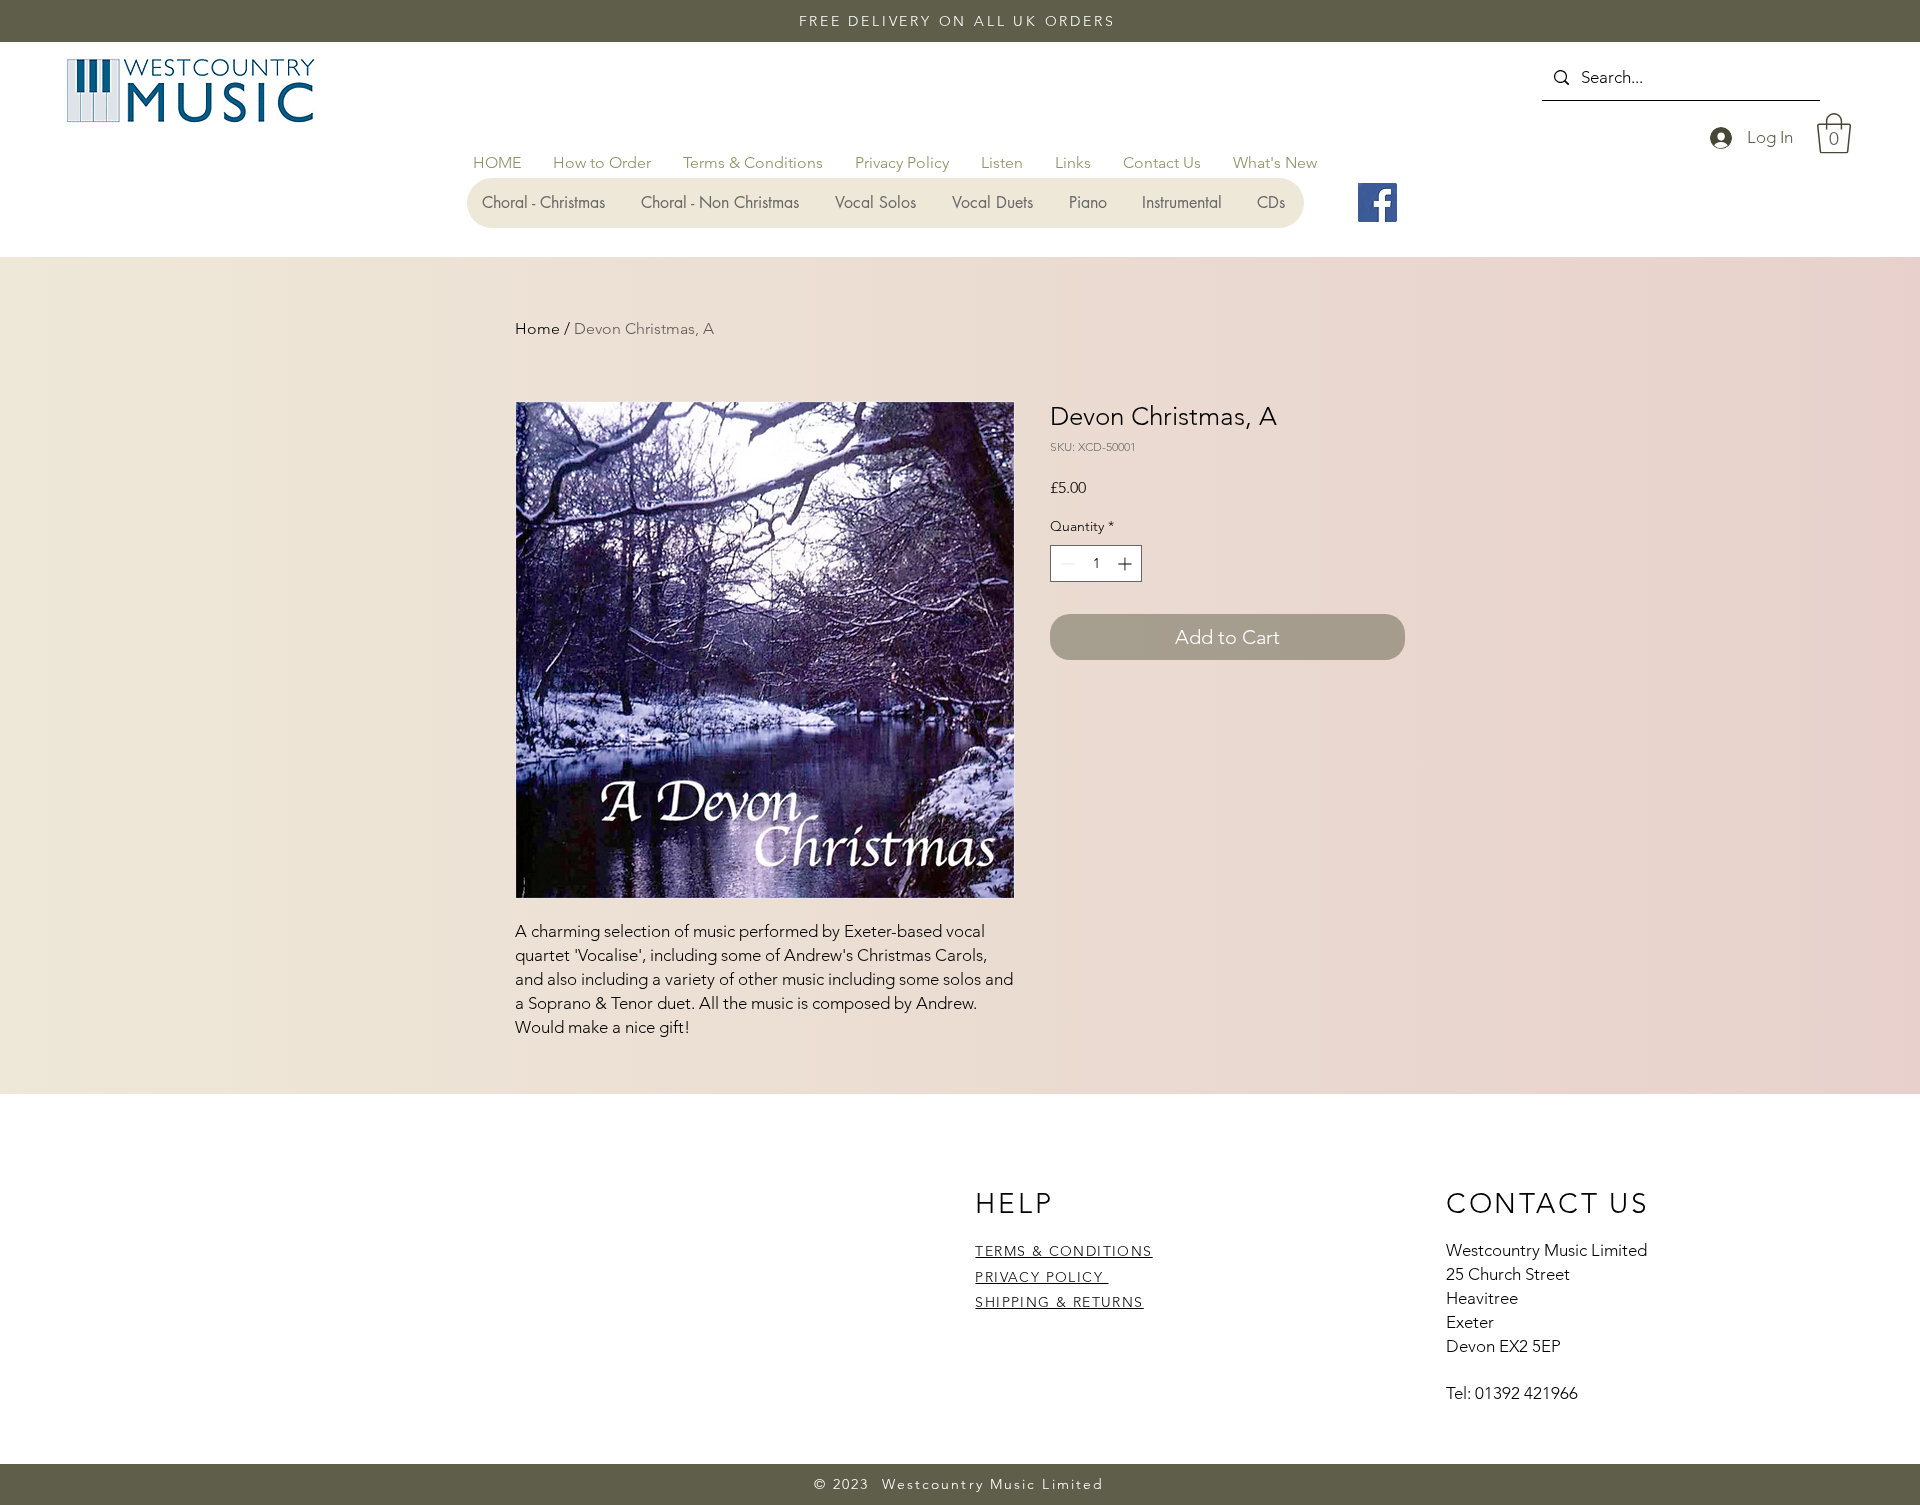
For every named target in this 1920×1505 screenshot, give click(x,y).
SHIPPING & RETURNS (1059, 1302)
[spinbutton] (1096, 563)
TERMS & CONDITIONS (1063, 1251)
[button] (1834, 133)
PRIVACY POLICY (1041, 1277)
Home (537, 328)
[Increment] (1126, 563)
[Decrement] (1065, 563)
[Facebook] (1377, 202)
